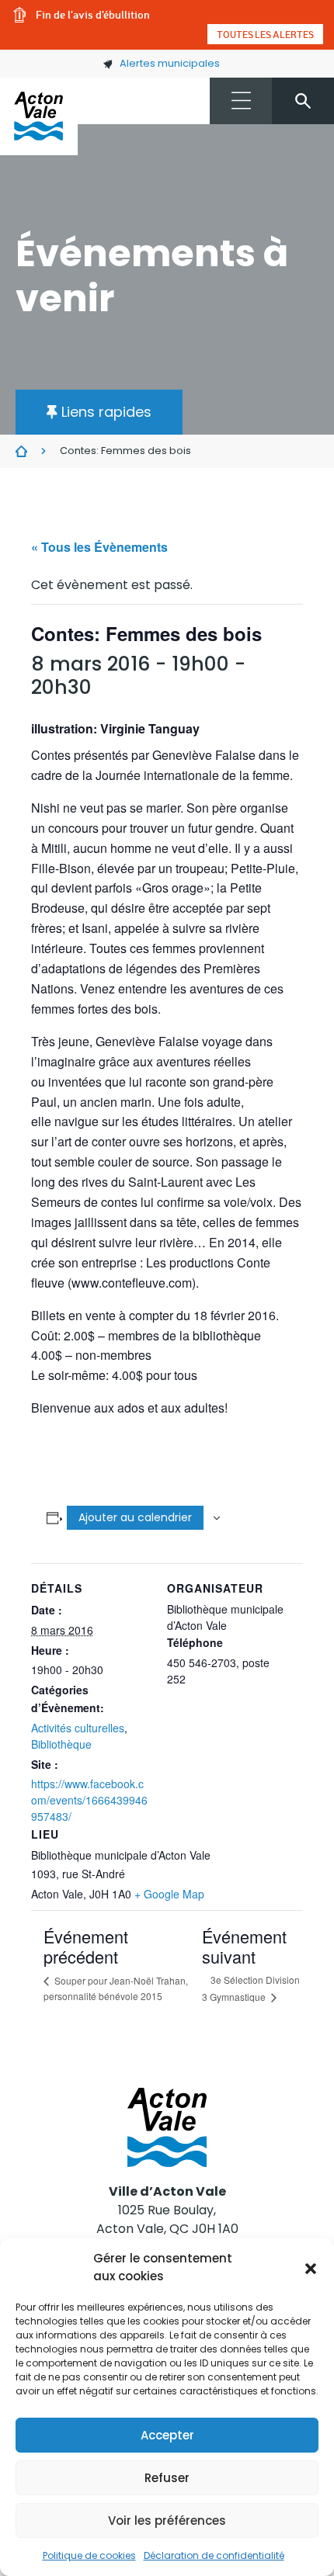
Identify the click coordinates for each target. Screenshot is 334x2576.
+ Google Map (169, 1894)
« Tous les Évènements (99, 547)
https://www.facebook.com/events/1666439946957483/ (89, 1800)
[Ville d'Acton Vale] (39, 116)
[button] (311, 2268)
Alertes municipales (170, 63)
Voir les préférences (167, 2521)
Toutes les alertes (265, 34)
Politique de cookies (89, 2555)
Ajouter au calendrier (135, 1517)
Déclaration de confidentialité (214, 2555)
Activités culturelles (78, 1728)
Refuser (167, 2478)
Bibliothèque (61, 1744)
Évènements (21, 452)
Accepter (167, 2435)
